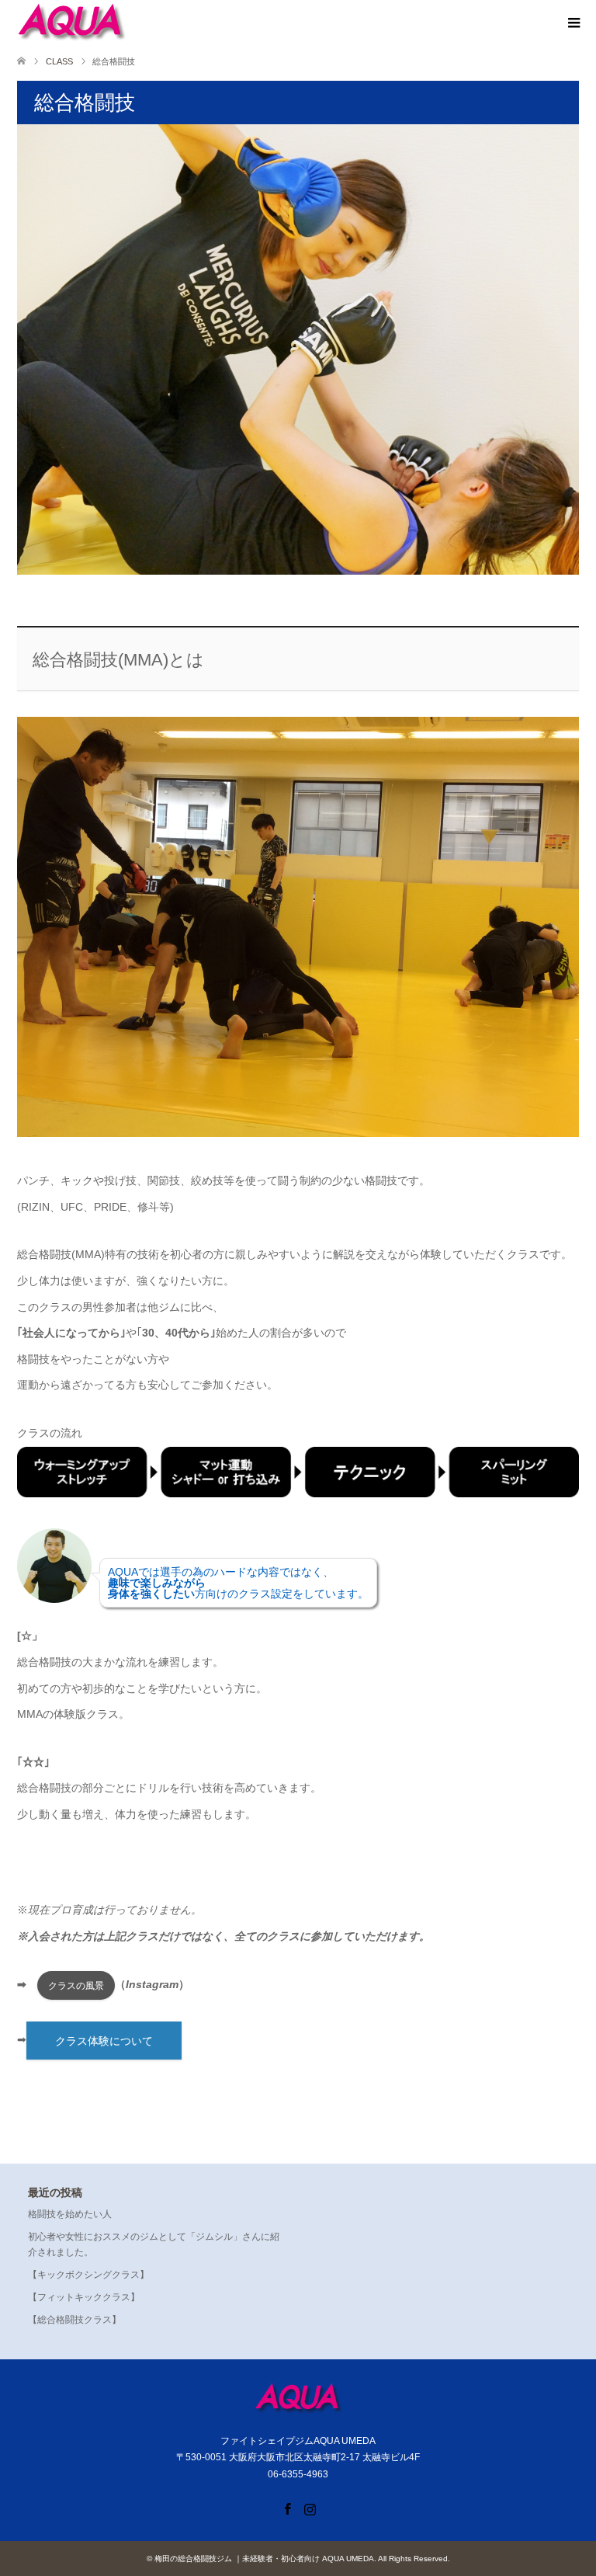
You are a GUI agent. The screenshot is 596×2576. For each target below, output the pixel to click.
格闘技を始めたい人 (70, 2214)
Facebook (287, 2508)
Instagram (310, 2508)
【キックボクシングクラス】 (88, 2275)
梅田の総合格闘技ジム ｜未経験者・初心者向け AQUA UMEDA (264, 2559)
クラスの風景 (76, 1986)
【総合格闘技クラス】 (74, 2320)
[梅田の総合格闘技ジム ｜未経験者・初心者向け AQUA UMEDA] (71, 23)
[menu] (573, 23)
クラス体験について (104, 2041)
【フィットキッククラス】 (84, 2297)
